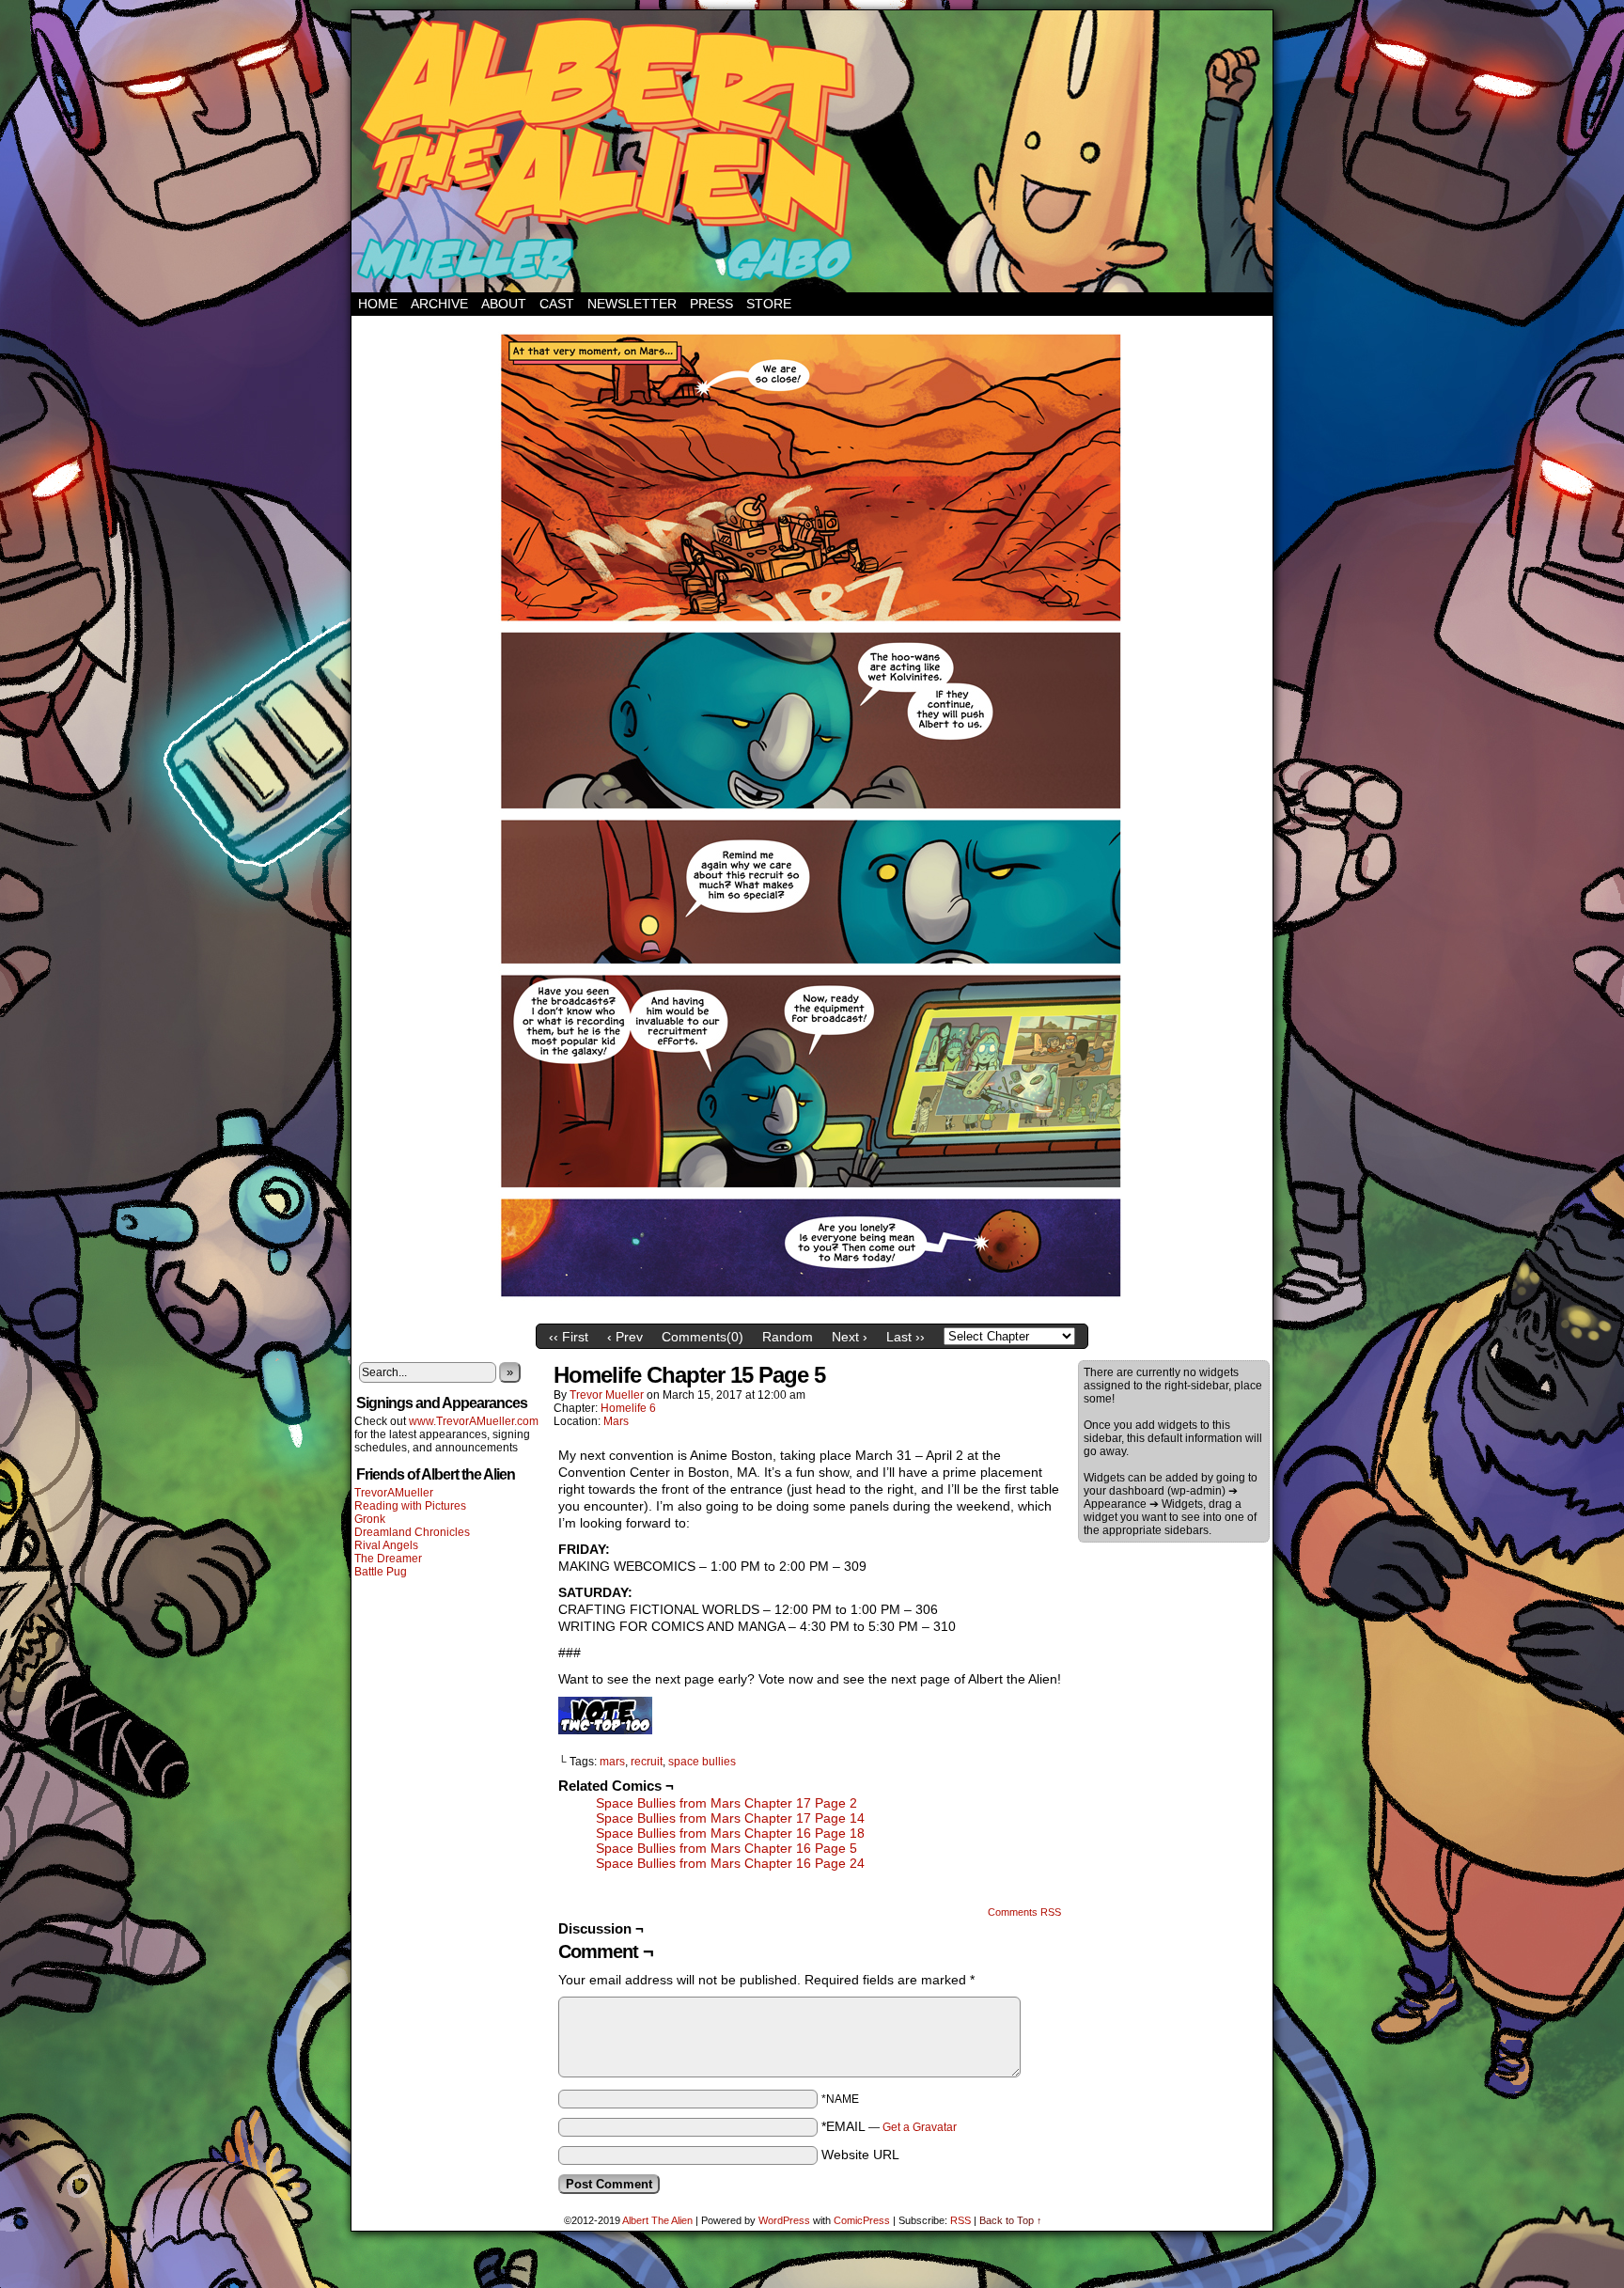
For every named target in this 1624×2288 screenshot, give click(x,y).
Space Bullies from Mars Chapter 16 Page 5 (726, 1848)
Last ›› (906, 1337)
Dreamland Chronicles (412, 1532)
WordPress (784, 2220)
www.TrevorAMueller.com (474, 1421)
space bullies (702, 1762)
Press (711, 304)
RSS (960, 2220)
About (504, 304)
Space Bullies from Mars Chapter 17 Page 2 (726, 1803)
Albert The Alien (657, 2220)
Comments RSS (1024, 1912)
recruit (647, 1762)
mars (612, 1762)
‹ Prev (625, 1337)
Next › (850, 1337)
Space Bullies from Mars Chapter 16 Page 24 (730, 1863)
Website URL (860, 2155)
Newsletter (632, 304)
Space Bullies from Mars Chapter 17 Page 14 (730, 1818)
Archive (439, 304)
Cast (557, 304)
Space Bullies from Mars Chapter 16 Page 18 (730, 1833)
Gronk (370, 1519)
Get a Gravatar (920, 2127)
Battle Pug (381, 1572)
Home (378, 304)
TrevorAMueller (394, 1493)
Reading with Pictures (410, 1506)
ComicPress (862, 2220)
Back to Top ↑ (1011, 2220)
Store (769, 304)
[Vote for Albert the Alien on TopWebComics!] (605, 1730)
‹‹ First (569, 1337)
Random (788, 1337)
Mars (616, 1421)
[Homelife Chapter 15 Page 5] (812, 1310)
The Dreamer (388, 1559)
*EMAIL (889, 2126)
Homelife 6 (628, 1408)
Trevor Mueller (607, 1395)
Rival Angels (386, 1545)
